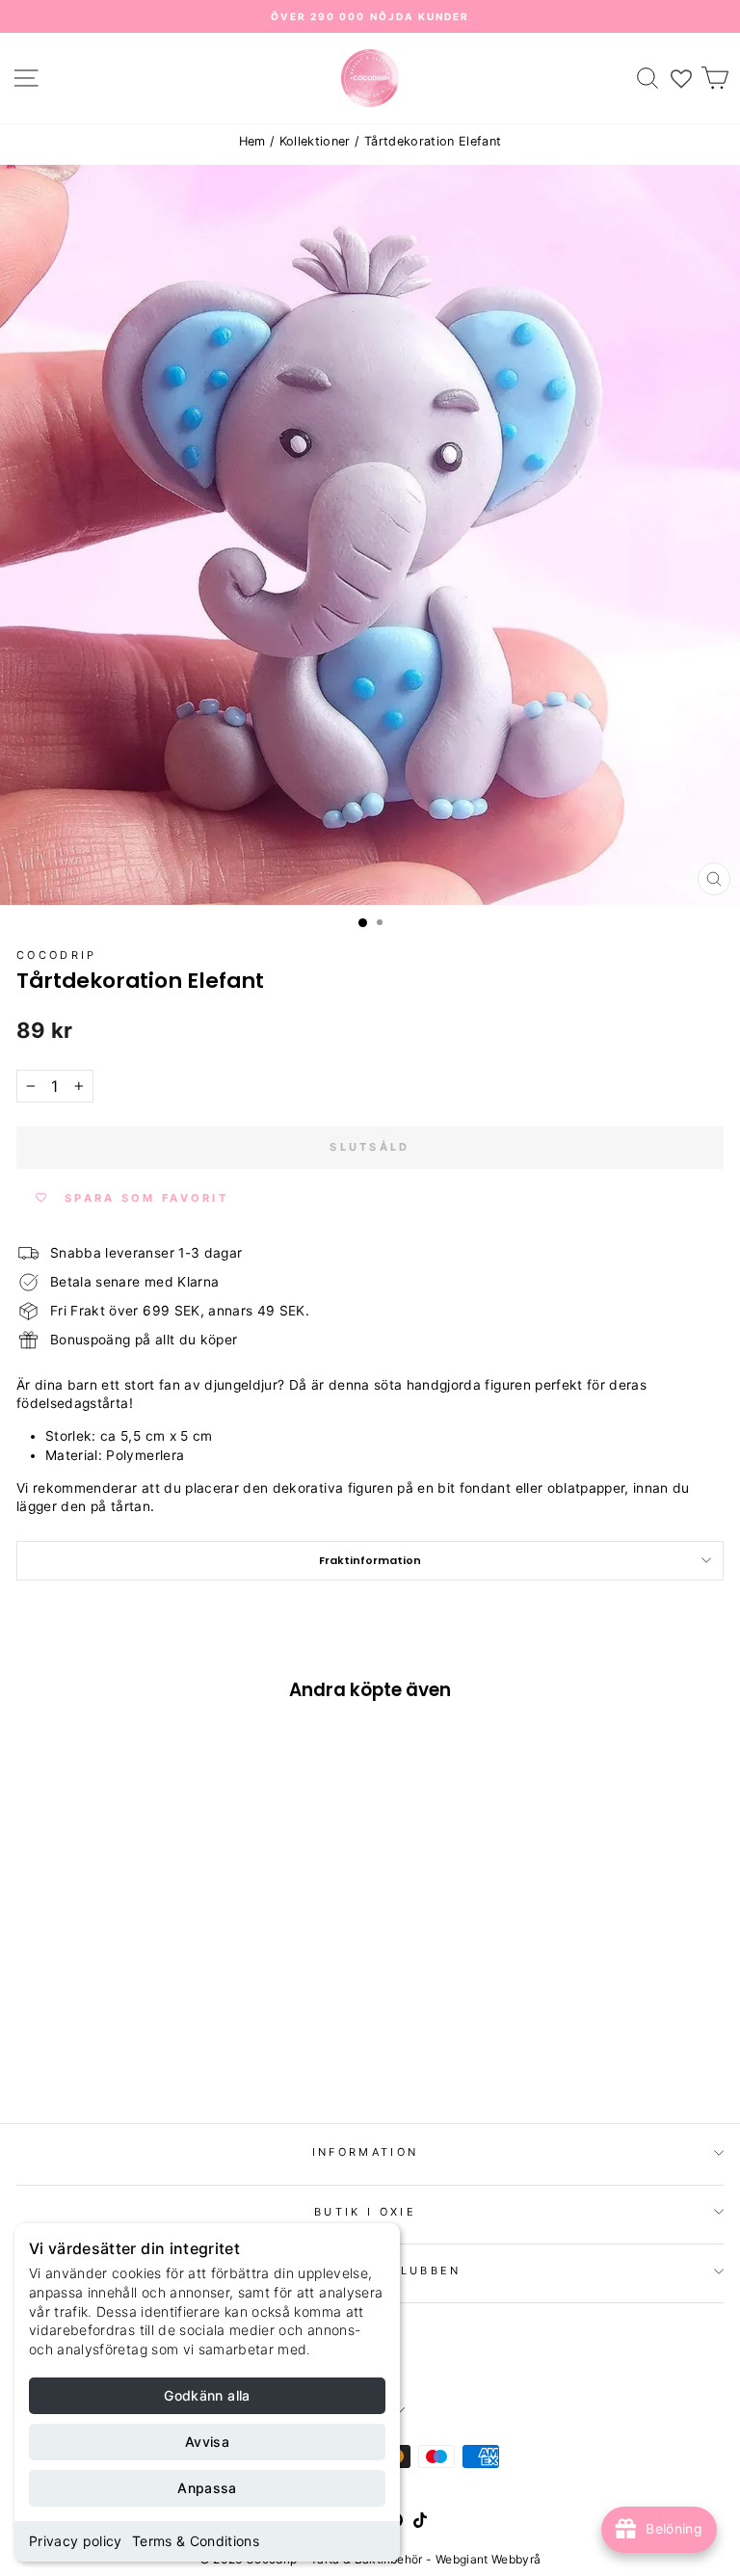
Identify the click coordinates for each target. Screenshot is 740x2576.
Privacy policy (76, 2541)
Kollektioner (315, 141)
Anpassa (207, 2488)
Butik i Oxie (365, 2212)
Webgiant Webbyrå (489, 2559)
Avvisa (207, 2442)
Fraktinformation (370, 1560)
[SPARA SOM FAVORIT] (40, 1977)
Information (365, 2152)
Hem (252, 141)
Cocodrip (57, 955)
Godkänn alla (207, 2395)
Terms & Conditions (196, 2541)
